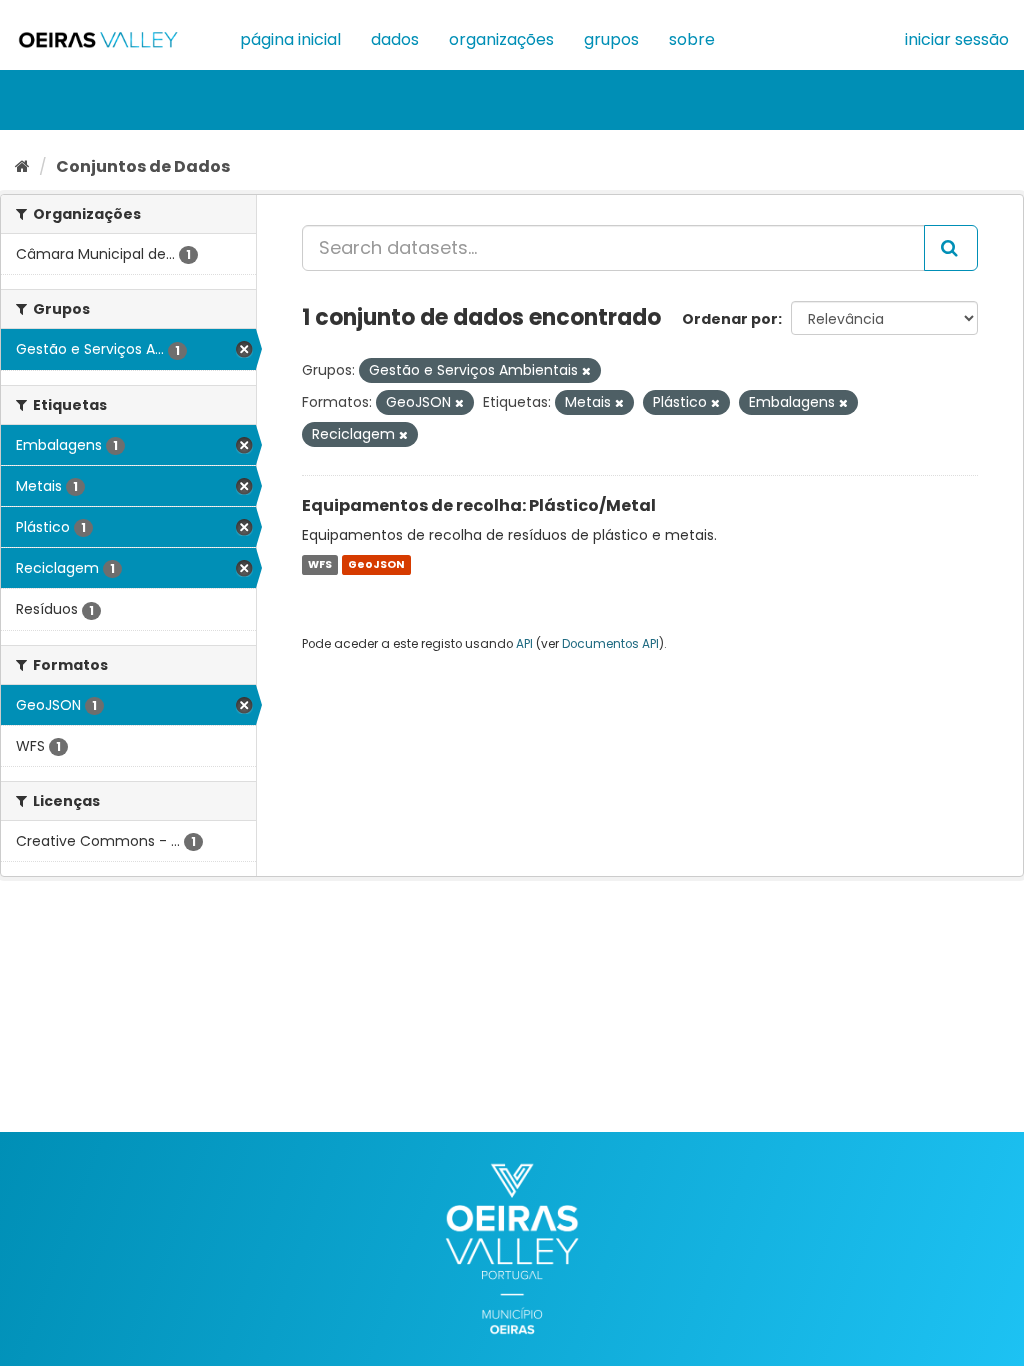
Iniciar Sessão (957, 39)
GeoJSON (376, 564)
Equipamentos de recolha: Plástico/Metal (479, 505)
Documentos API (610, 644)
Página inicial (290, 39)
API (524, 644)
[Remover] (586, 371)
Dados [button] (395, 39)
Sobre (692, 39)
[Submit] (951, 248)
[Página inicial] (22, 166)
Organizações (501, 39)
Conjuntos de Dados (143, 166)
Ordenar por (730, 319)
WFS (320, 564)
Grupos (611, 39)
